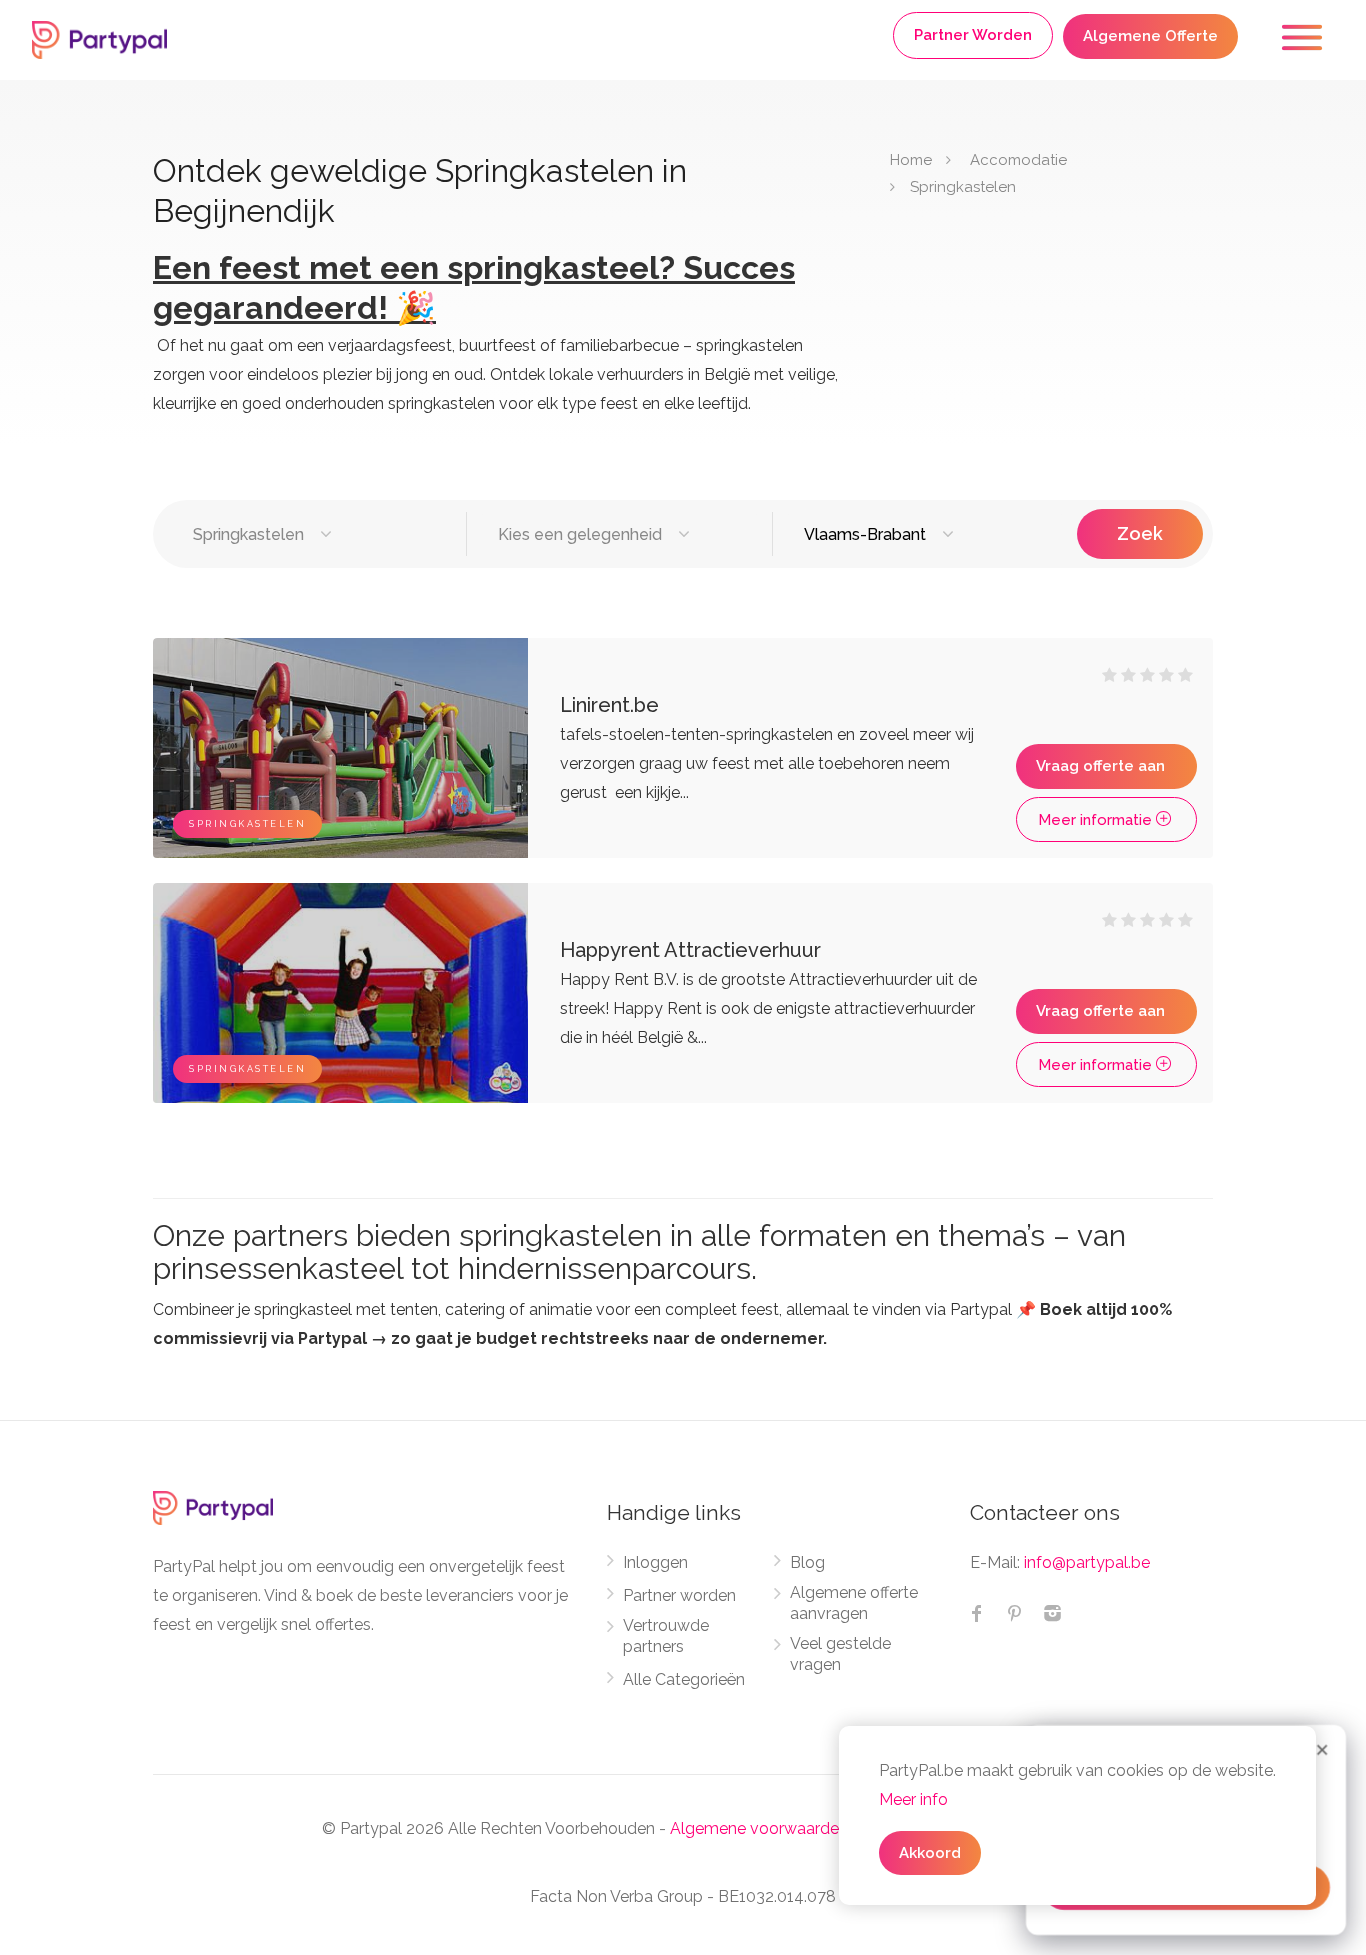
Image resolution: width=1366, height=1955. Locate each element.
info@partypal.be (1087, 1562)
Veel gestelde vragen (840, 1654)
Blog (807, 1562)
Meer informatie (1097, 820)
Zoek (1140, 533)
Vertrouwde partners (666, 1636)
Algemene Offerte (1150, 36)
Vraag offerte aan (1100, 766)
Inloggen (655, 1562)
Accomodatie (1018, 160)
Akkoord (930, 1853)
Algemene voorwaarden (759, 1828)
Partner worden (679, 1595)
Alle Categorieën (684, 1679)
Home (911, 160)
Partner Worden (973, 35)
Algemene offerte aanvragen (854, 1603)
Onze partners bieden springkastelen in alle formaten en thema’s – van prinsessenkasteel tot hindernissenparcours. (639, 1252)
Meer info (913, 1799)
